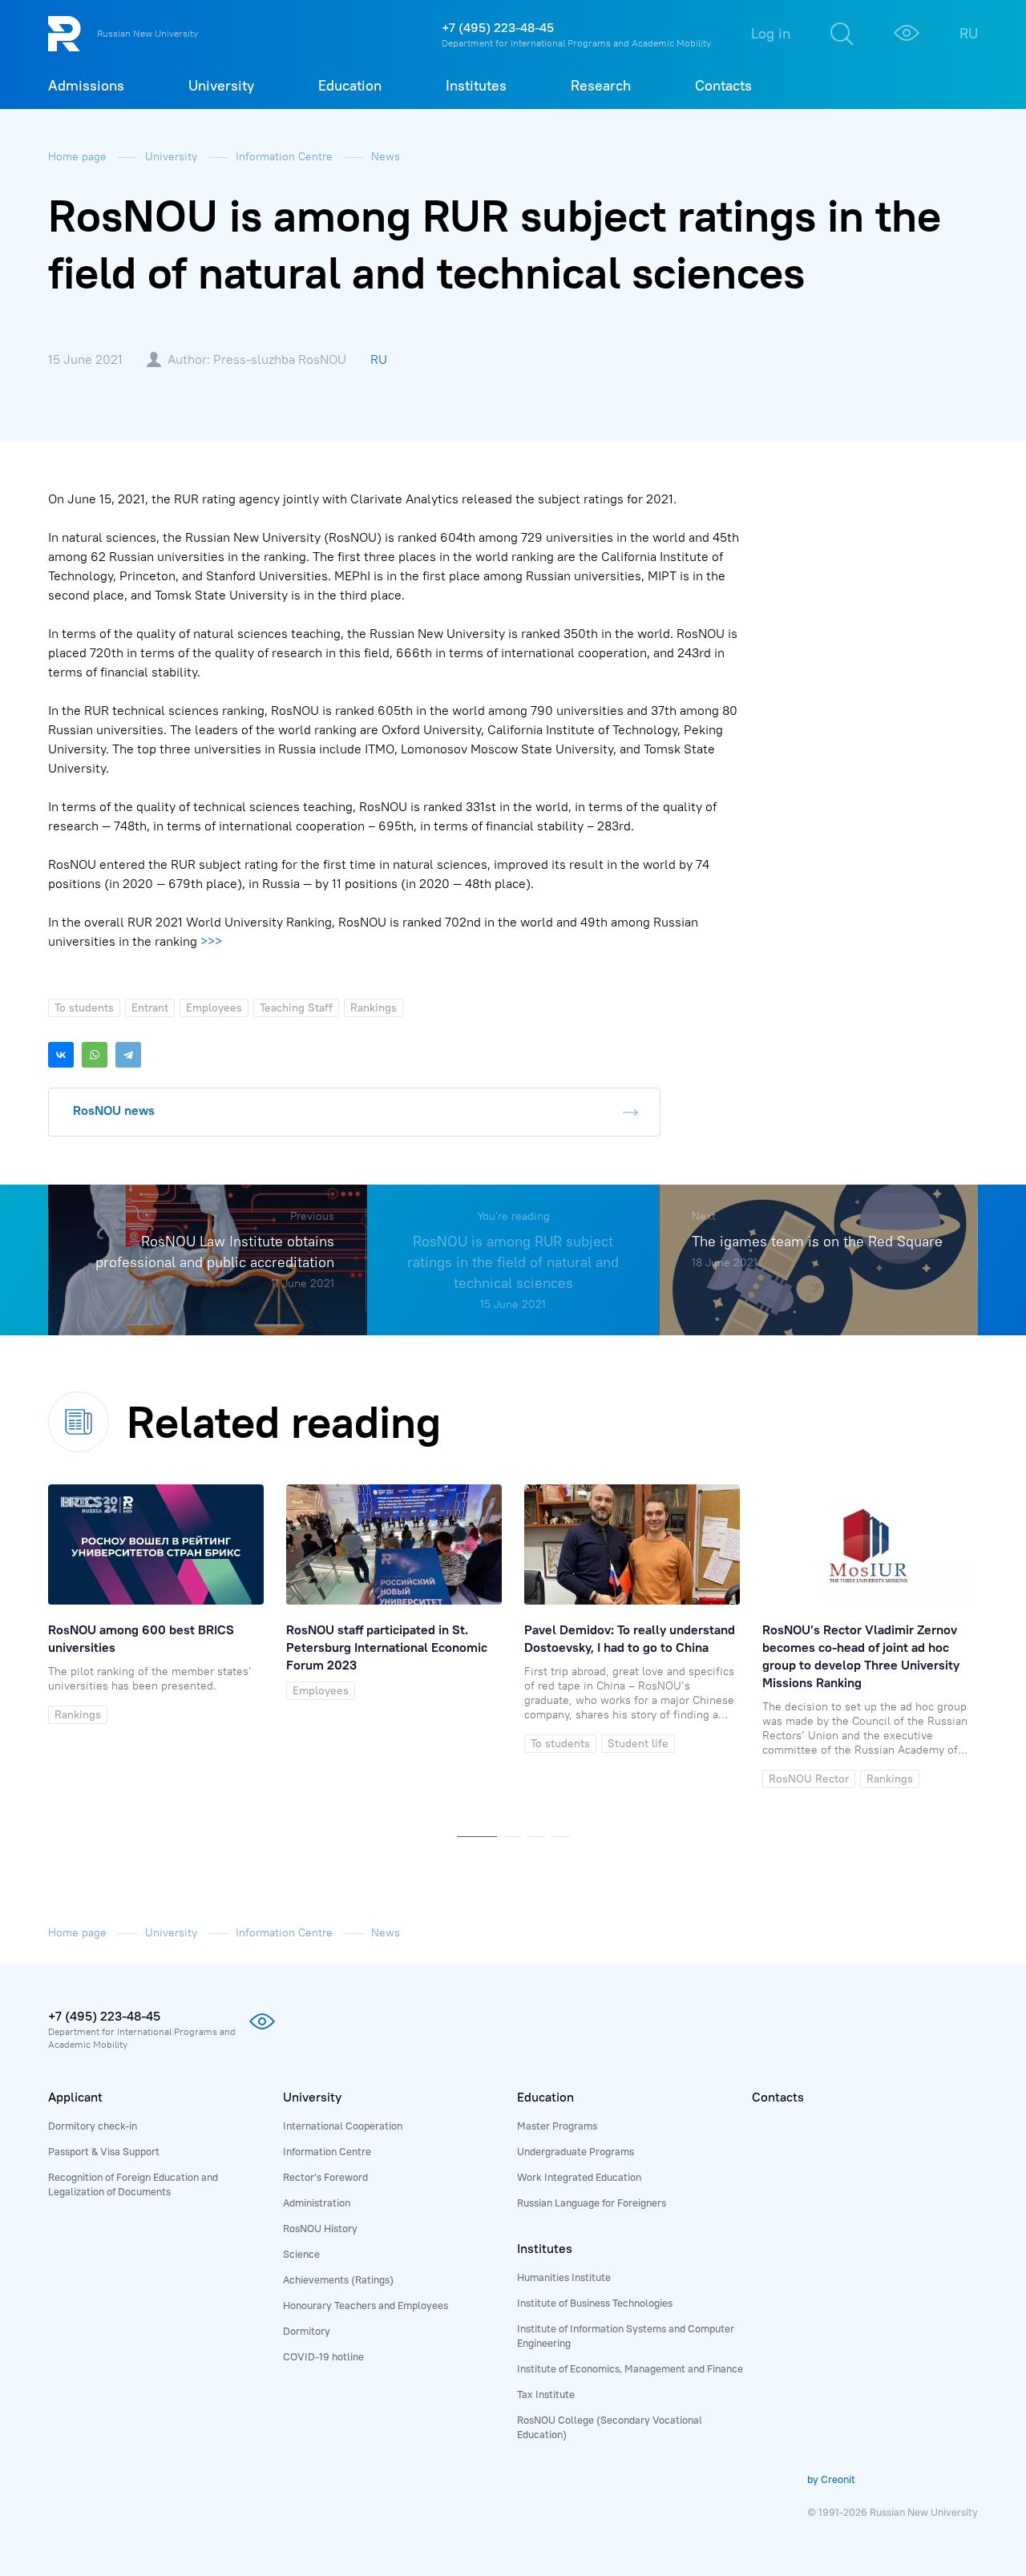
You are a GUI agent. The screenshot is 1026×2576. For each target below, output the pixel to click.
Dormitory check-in (93, 2126)
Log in (771, 33)
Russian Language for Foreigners (592, 2203)
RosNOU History (320, 2228)
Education (545, 2097)
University (173, 156)
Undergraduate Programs (576, 2151)
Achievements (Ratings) (338, 2279)
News (386, 156)
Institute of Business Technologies (595, 2303)
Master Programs (557, 2126)
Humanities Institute (564, 2277)
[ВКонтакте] (61, 1055)
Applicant (75, 2097)
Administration (317, 2203)
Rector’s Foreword (325, 2177)
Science (301, 2254)
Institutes (545, 2248)
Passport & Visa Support (104, 2151)
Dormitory (307, 2331)
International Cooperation (343, 2126)
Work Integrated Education (579, 2177)
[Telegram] (128, 1055)
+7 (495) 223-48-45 (498, 27)
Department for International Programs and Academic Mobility (576, 43)
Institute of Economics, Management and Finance (630, 2368)
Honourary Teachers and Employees (366, 2305)
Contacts (778, 2097)
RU (969, 33)
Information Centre (286, 156)
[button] (477, 1833)
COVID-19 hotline (323, 2356)
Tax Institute (546, 2394)
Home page (79, 156)
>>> (211, 941)
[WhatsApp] (95, 1055)
